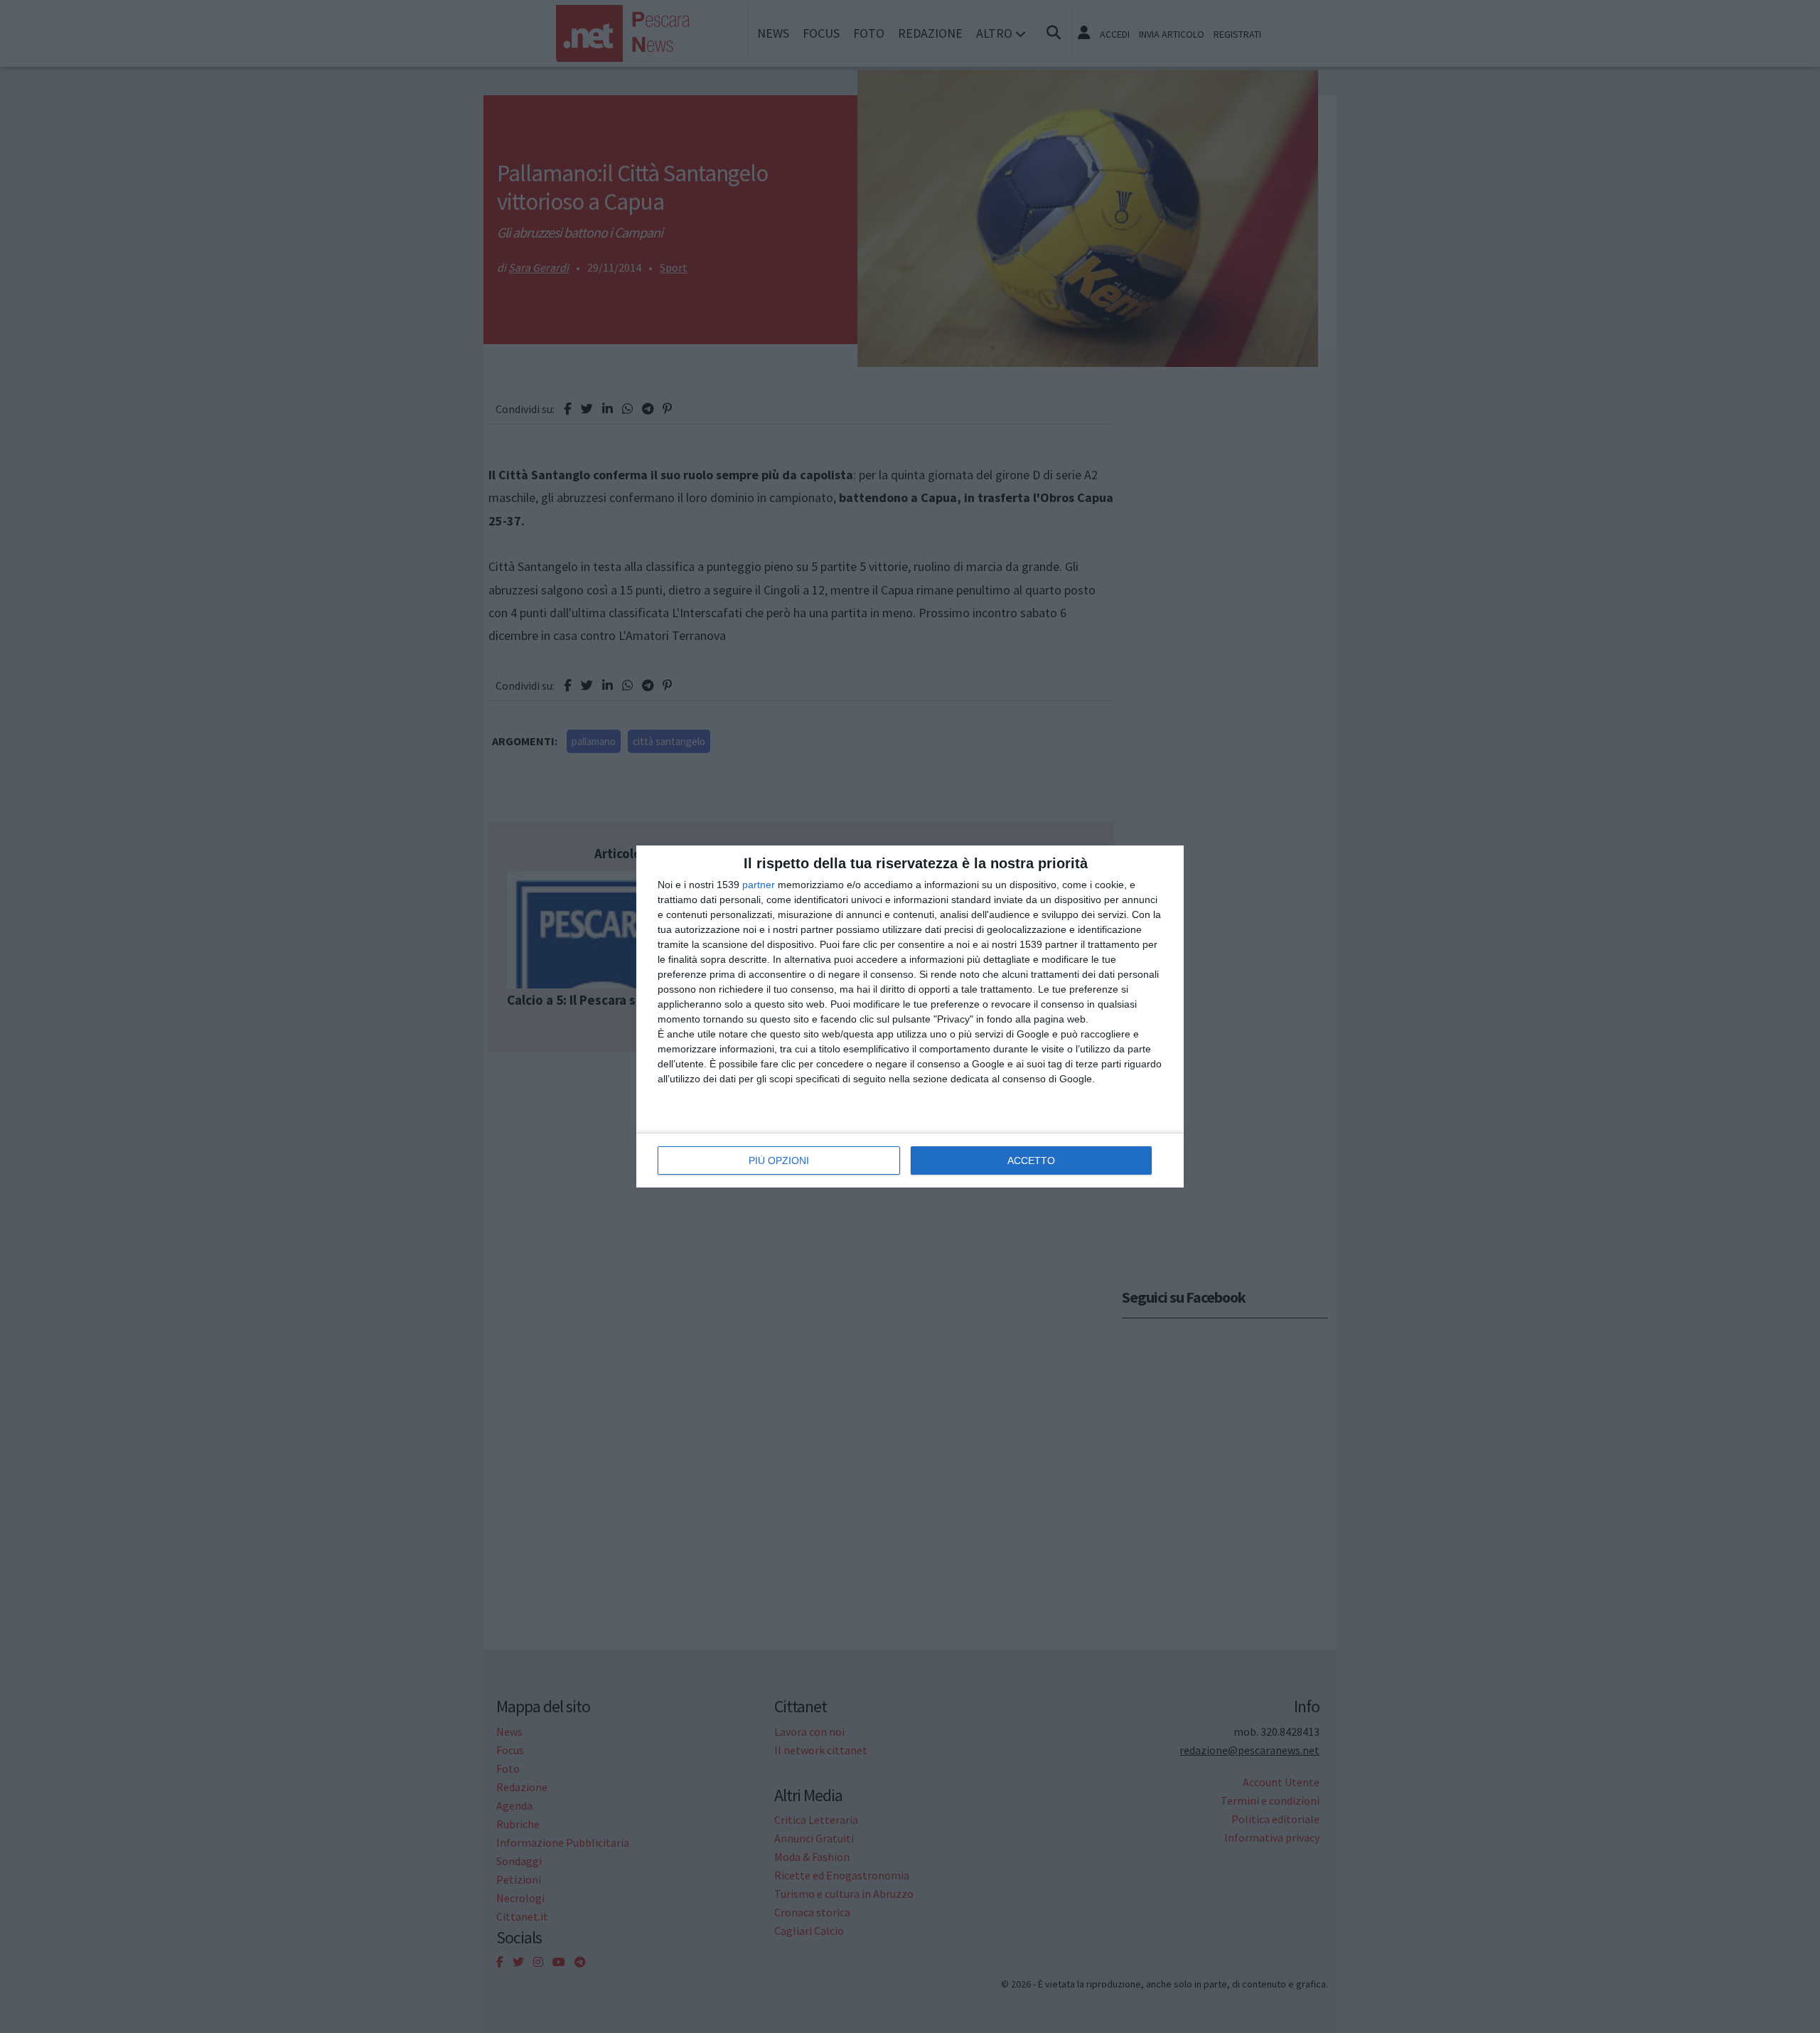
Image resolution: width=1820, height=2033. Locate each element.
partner (759, 885)
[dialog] (910, 1017)
